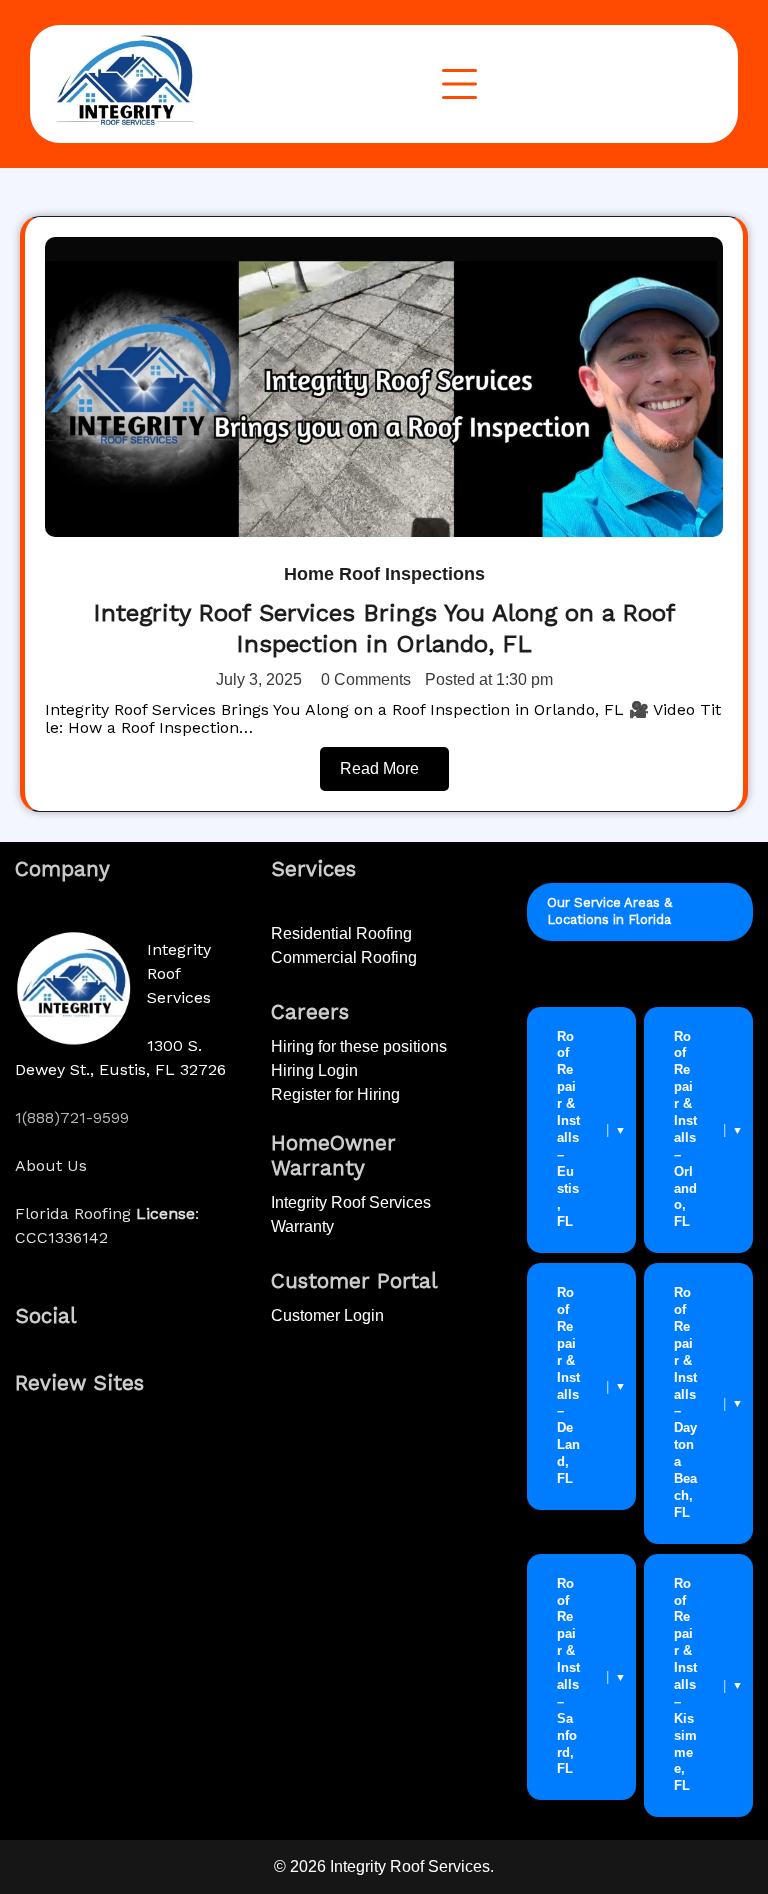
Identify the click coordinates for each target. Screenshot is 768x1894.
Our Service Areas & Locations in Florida (609, 911)
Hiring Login (314, 1070)
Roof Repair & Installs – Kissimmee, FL (685, 1685)
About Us (51, 1165)
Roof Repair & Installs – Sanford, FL (568, 1676)
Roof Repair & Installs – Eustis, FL (568, 1129)
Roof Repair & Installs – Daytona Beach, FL (685, 1402)
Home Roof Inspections (384, 574)
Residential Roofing (341, 933)
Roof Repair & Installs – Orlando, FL (685, 1129)
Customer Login (327, 1315)
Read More (379, 768)
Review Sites (79, 1383)
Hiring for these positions (359, 1046)
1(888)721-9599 (72, 1117)
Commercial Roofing (344, 957)
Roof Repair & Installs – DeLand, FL (568, 1385)
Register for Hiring (335, 1094)
